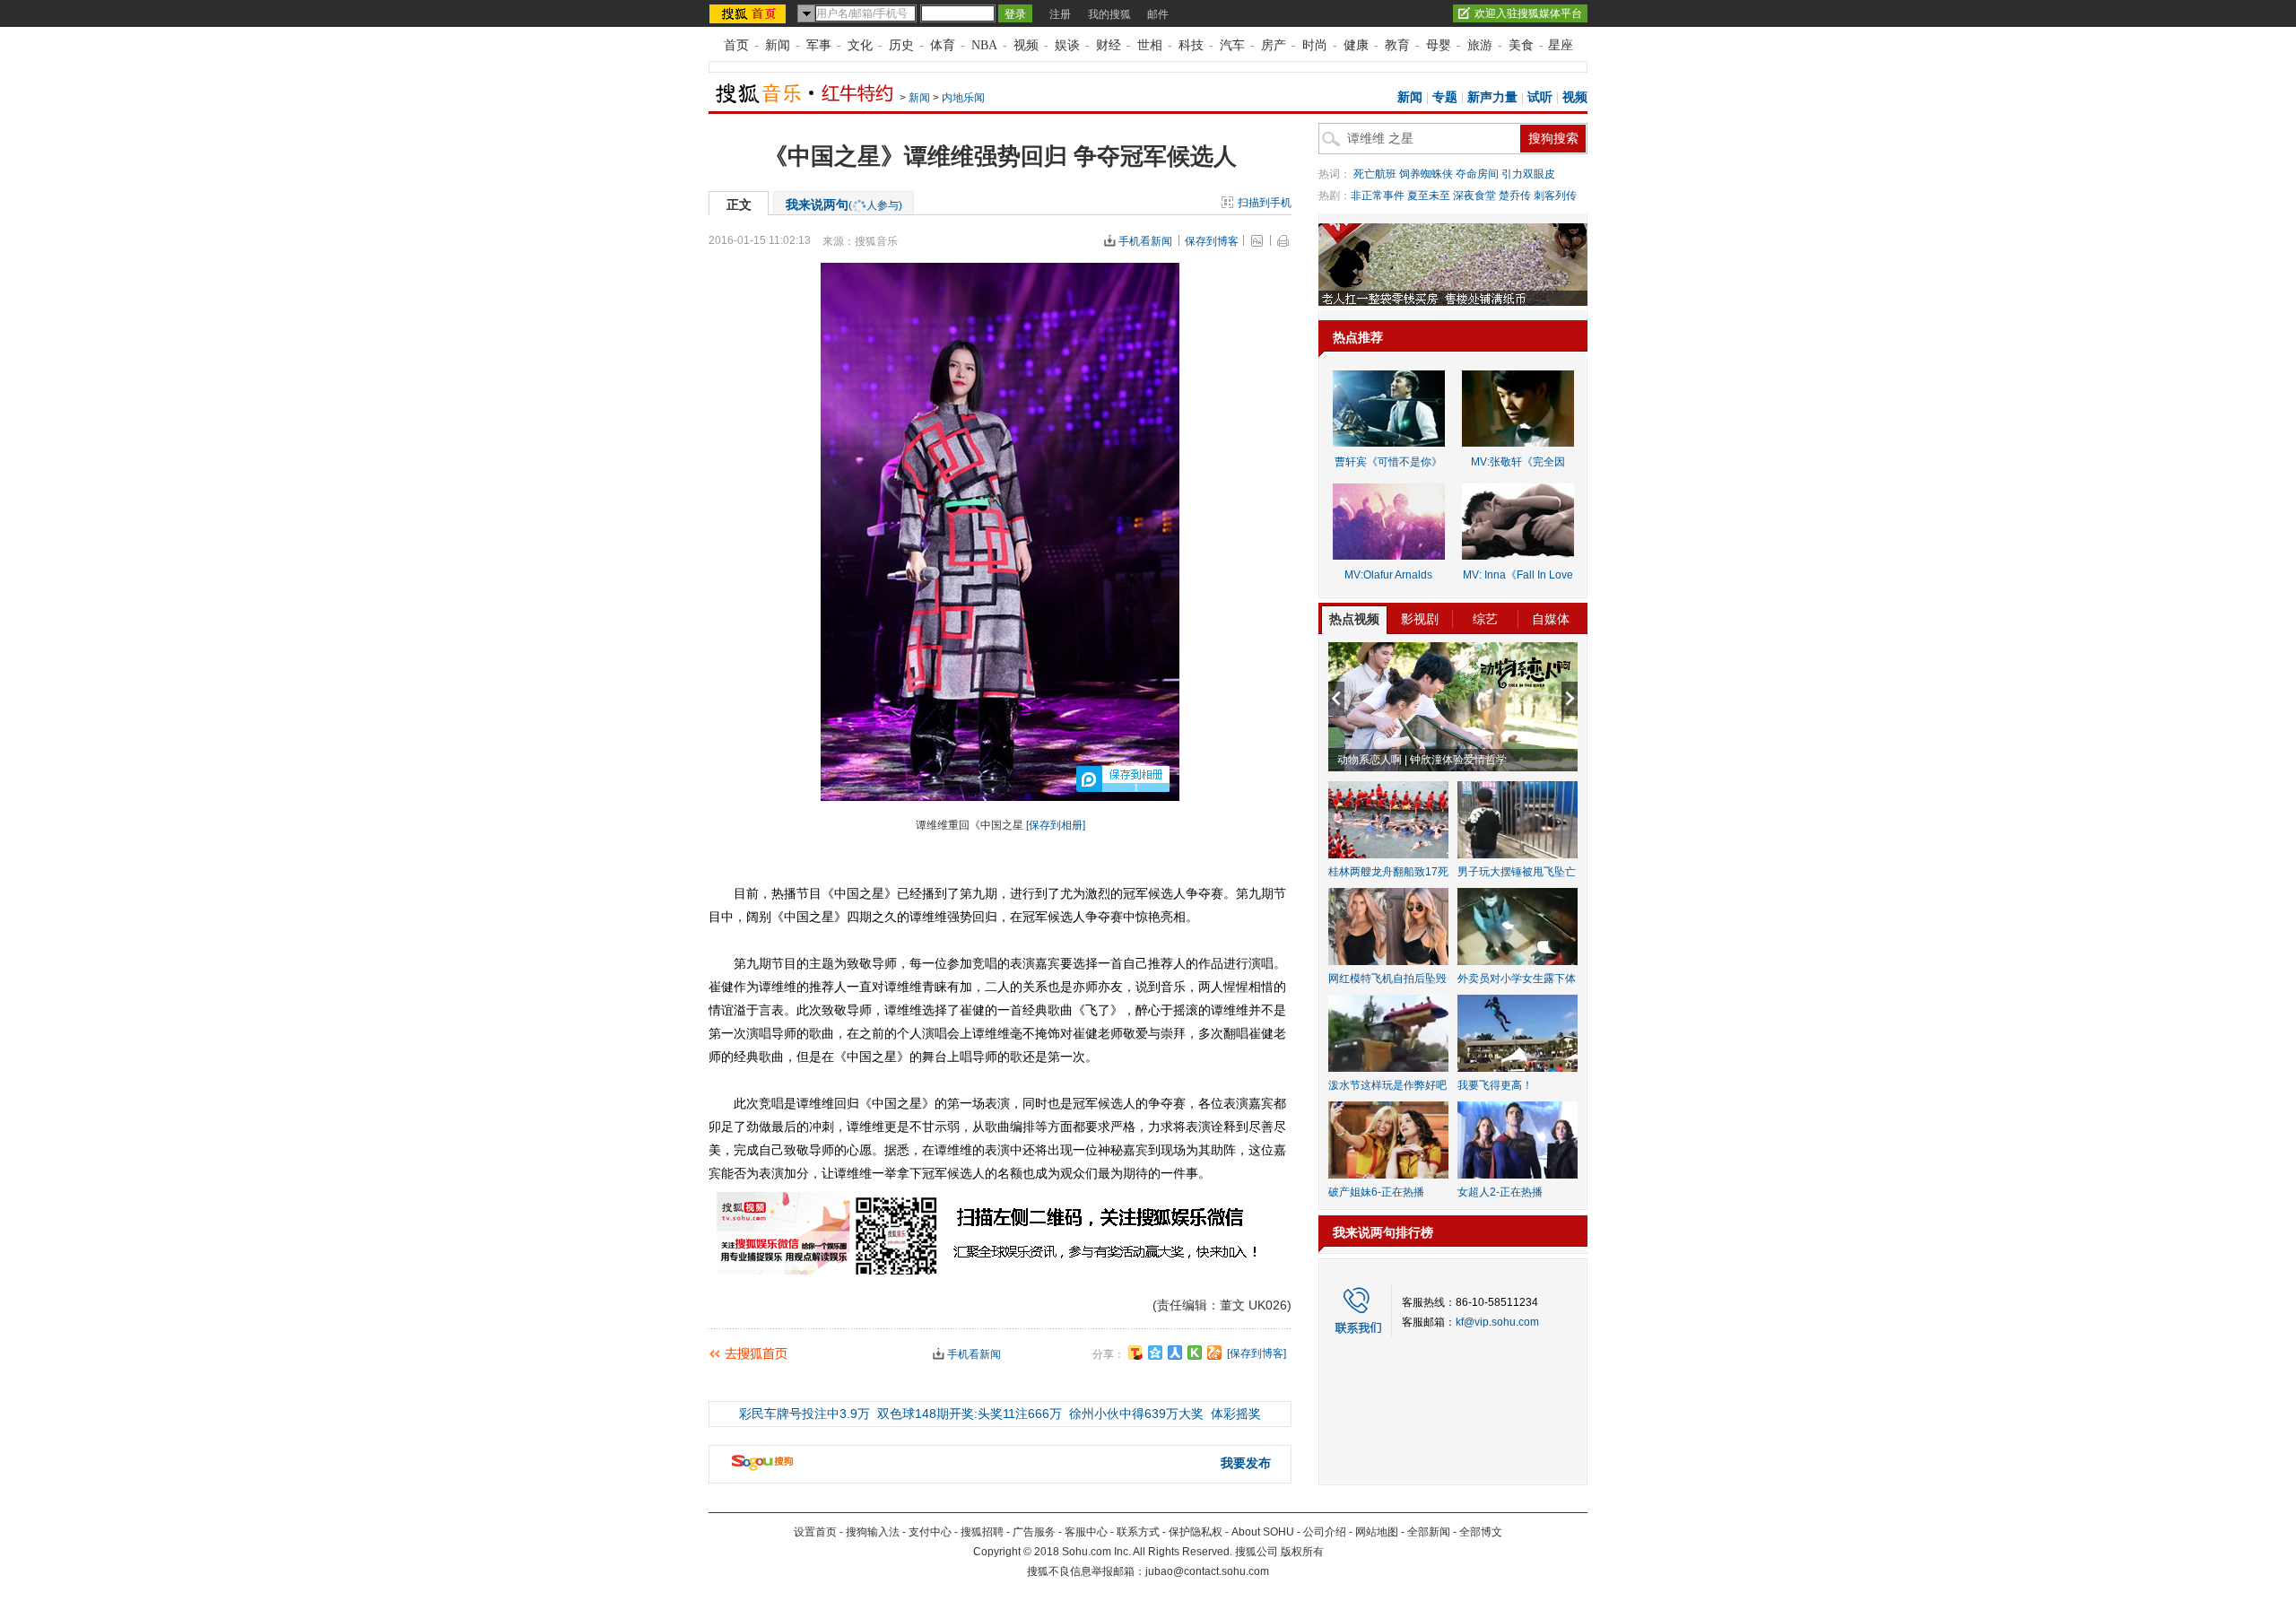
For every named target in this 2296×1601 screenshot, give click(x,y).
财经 (1109, 45)
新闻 (778, 45)
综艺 (1485, 619)
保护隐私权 (1196, 1532)
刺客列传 (1555, 196)
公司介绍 (1325, 1532)
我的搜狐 (1109, 14)
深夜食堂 (1474, 196)
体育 (943, 45)
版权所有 (1302, 1552)
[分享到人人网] (1175, 1353)
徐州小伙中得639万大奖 (1136, 1414)
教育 (1397, 45)
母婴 (1439, 45)
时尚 (1315, 45)
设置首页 (815, 1532)
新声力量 (1492, 97)
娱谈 (1067, 45)
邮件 (1158, 14)
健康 (1356, 45)
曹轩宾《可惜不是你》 (1388, 462)
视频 (1026, 45)
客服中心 (1086, 1532)
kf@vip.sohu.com (1497, 1322)
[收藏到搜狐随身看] (1195, 1353)
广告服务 (1034, 1532)
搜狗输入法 (873, 1532)
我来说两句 (844, 204)
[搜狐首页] (749, 13)
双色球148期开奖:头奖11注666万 (970, 1414)
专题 (1445, 97)
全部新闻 (1429, 1532)
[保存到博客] (1257, 1353)
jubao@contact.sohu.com (1207, 1571)
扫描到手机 (1265, 203)
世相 (1150, 45)
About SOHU (1263, 1532)
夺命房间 (1477, 174)
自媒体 (1551, 619)
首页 (736, 45)
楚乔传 (1515, 196)
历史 (901, 45)
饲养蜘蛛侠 (1426, 174)
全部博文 (1481, 1532)
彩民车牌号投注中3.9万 (804, 1414)
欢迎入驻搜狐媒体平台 (1528, 13)
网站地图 (1377, 1532)
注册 (1060, 14)
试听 (1540, 97)
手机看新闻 (1145, 241)
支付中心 (930, 1532)
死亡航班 (1375, 174)
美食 (1521, 45)
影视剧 (1420, 619)
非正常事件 (1378, 196)
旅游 (1480, 45)
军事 (819, 45)
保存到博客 (1212, 241)
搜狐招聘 (982, 1532)
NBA (984, 45)
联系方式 (1138, 1532)
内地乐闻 (963, 98)
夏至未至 (1429, 196)
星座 (1561, 45)
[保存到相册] (1056, 825)
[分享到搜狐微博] (1135, 1353)
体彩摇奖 (1236, 1414)
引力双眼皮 (1528, 174)
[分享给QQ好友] (1155, 1353)
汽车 (1232, 45)
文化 (860, 45)
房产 (1274, 45)
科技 (1191, 45)
